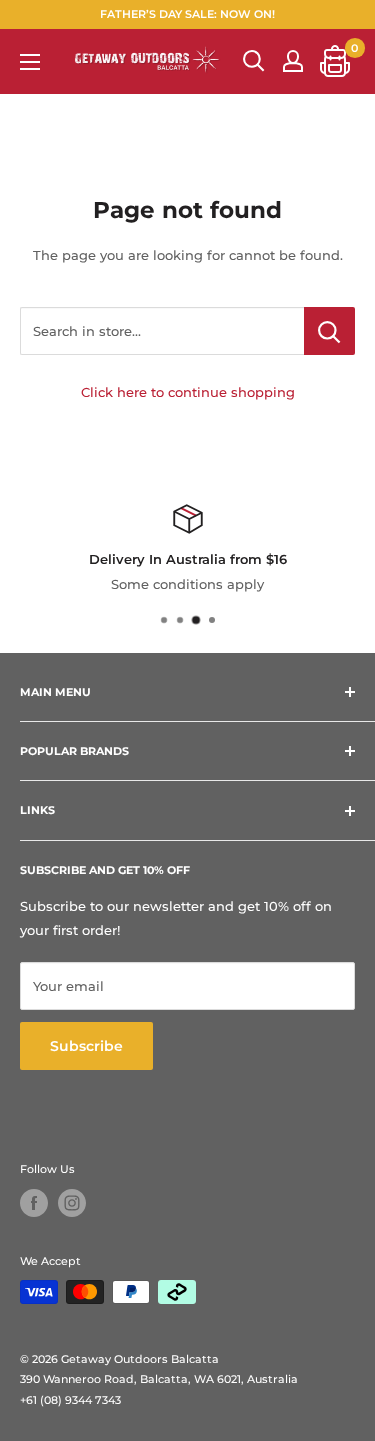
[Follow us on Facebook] (34, 1203)
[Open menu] (30, 62)
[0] (336, 61)
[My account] (293, 61)
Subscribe (86, 1046)
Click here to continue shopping (188, 392)
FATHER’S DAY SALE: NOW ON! (187, 14)
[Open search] (254, 61)
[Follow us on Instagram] (72, 1203)
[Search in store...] (329, 331)
